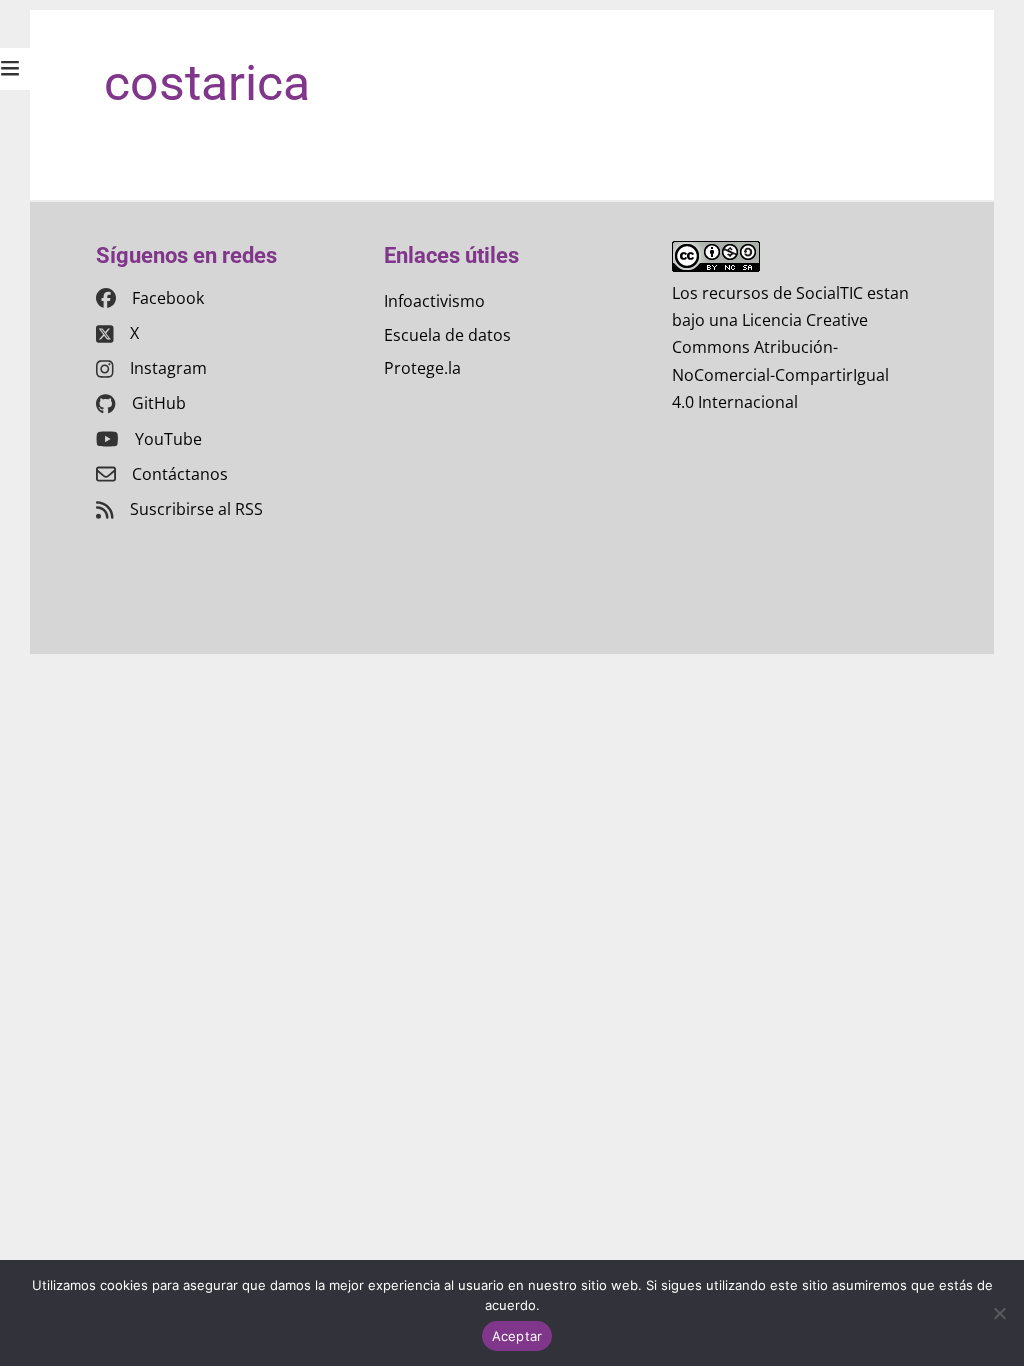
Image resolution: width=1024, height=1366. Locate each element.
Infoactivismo (434, 301)
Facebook (168, 298)
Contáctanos (180, 474)
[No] (999, 1313)
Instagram (168, 368)
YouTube (168, 439)
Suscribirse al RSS (196, 509)
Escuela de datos (447, 335)
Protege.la (422, 368)
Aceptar (517, 1336)
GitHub (159, 403)
